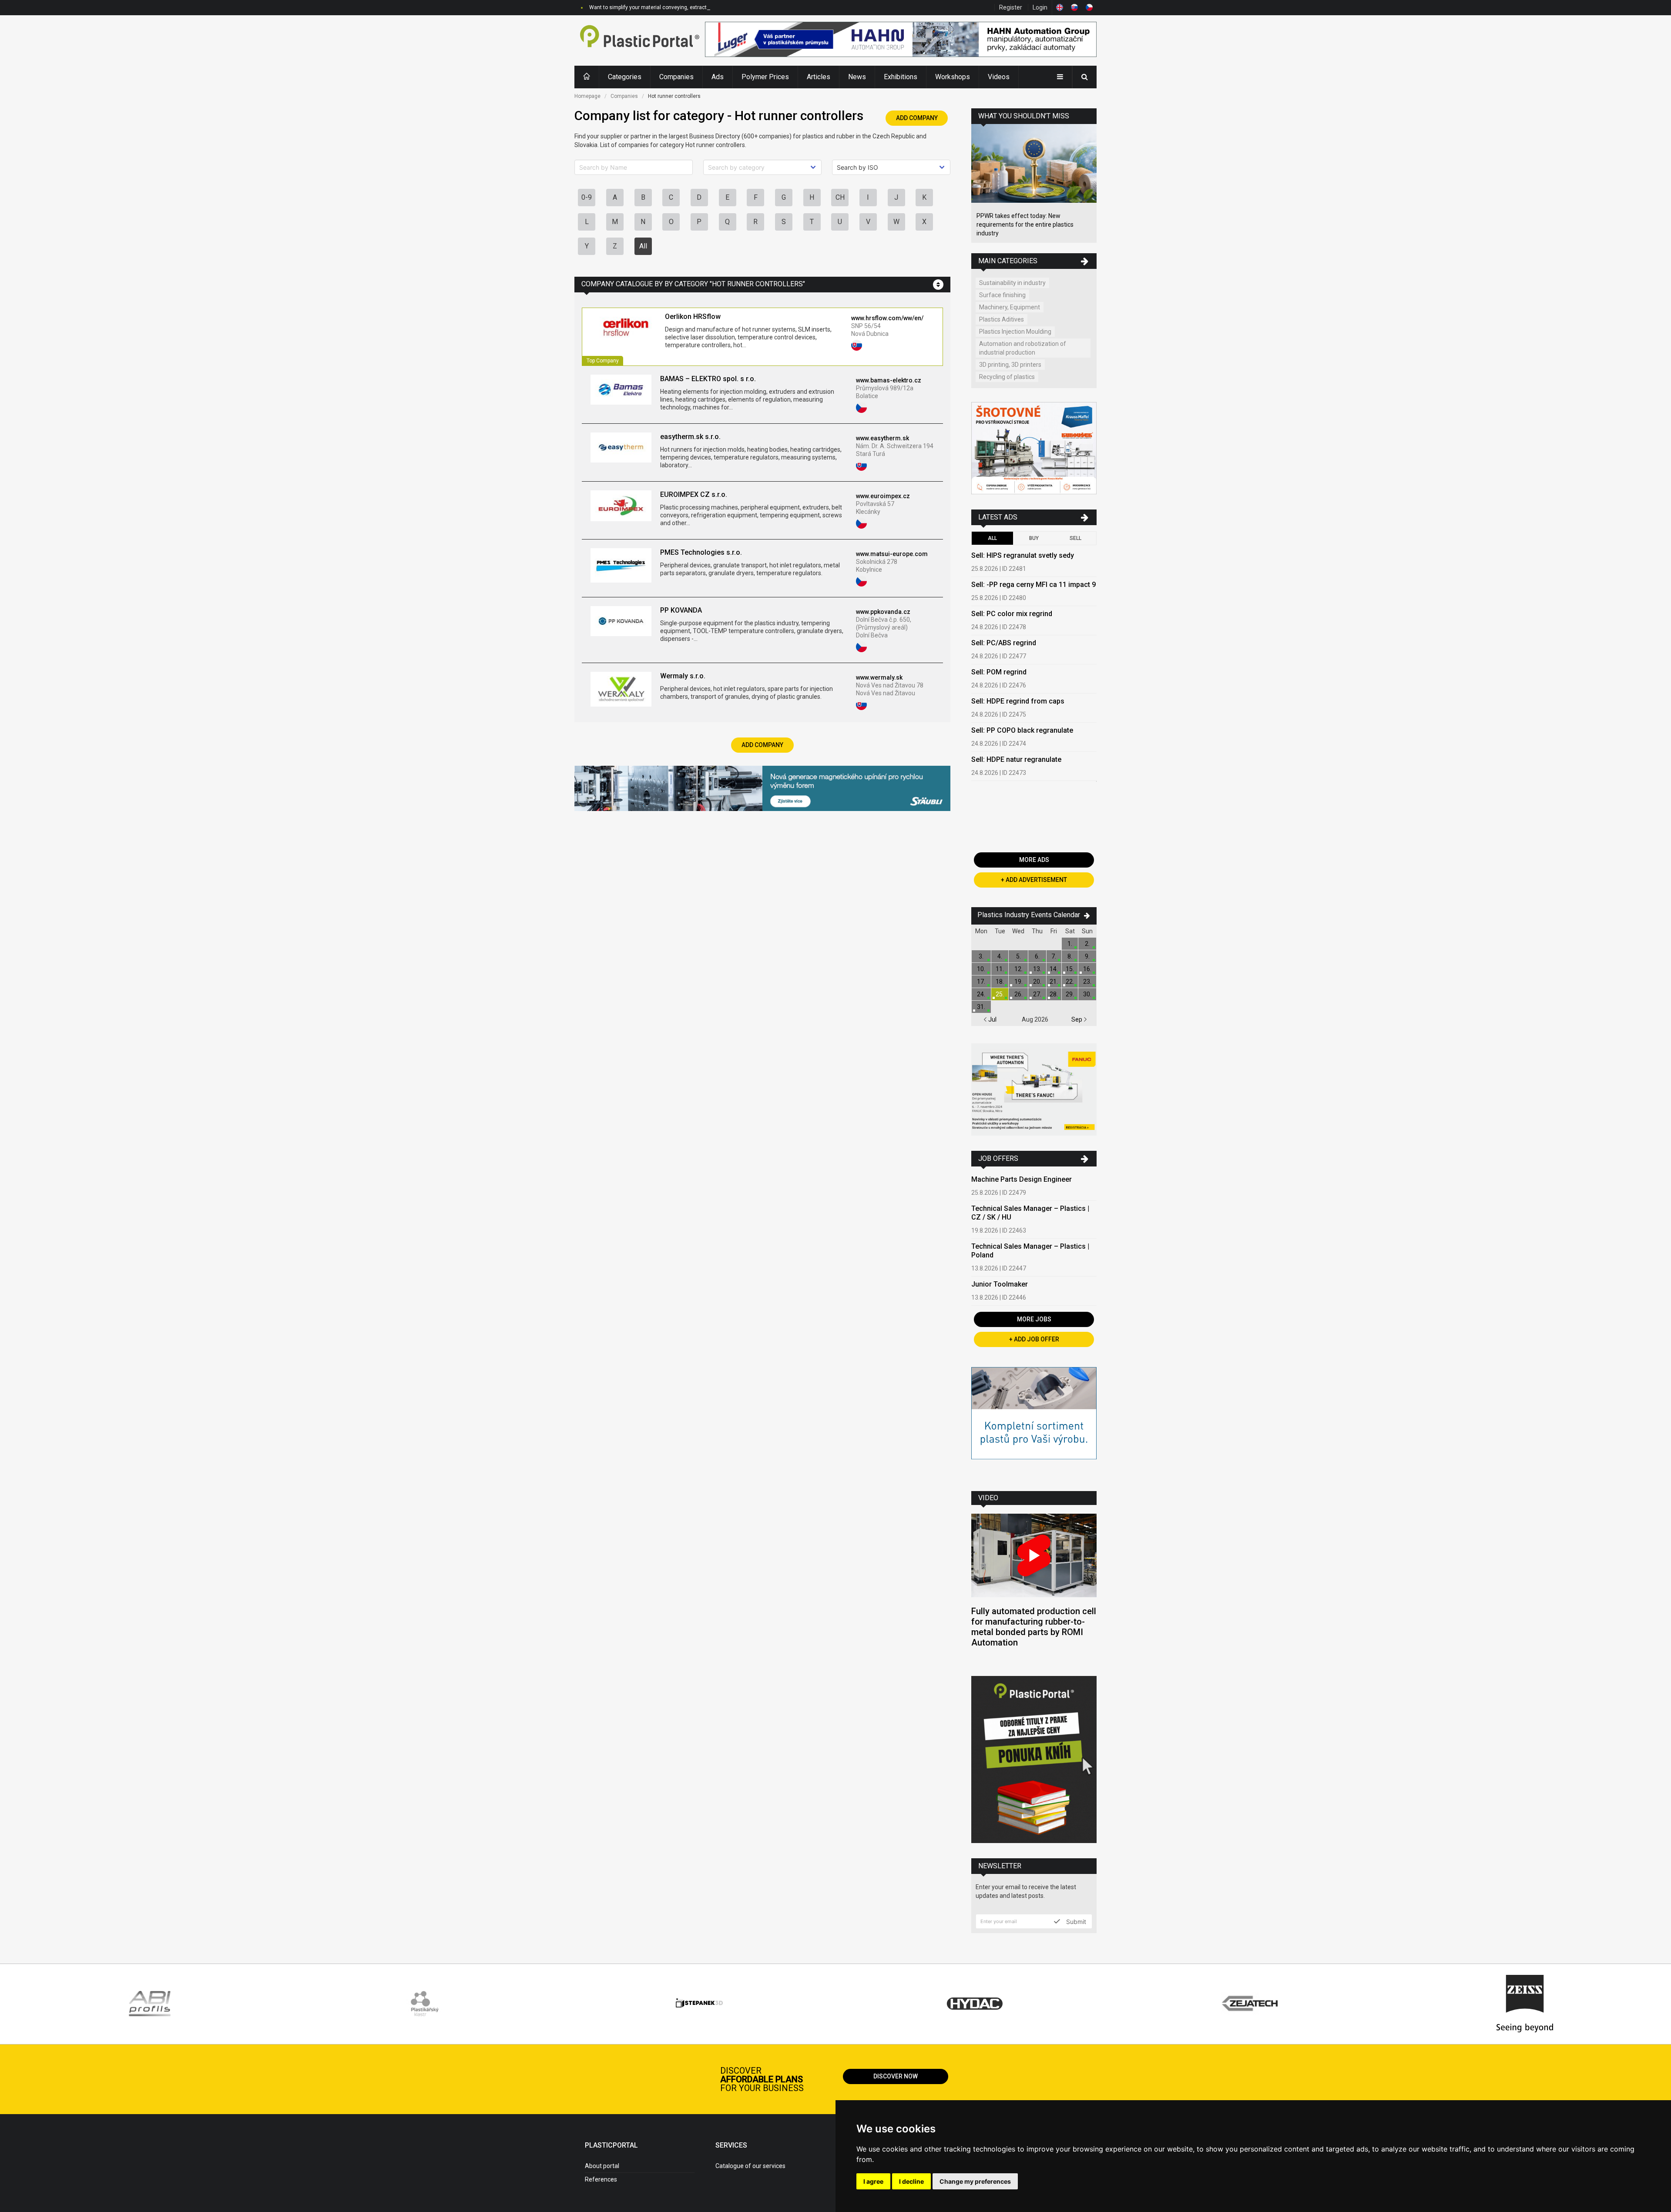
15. (1070, 969)
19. (1018, 982)
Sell (1075, 538)
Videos (999, 77)
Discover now (896, 2076)
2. (1087, 944)
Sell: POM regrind (999, 672)
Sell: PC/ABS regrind (1004, 643)
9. (1087, 956)
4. (1000, 956)
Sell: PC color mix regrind (1012, 614)
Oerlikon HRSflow (693, 317)
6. (1037, 956)
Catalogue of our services (750, 2166)
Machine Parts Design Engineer (1022, 1179)
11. (1000, 969)
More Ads (1034, 860)
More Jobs (1034, 1319)
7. (1054, 956)
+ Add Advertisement (1034, 880)
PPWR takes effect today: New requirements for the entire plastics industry (1025, 225)
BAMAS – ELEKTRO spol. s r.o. (708, 379)
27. (1037, 994)
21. (1054, 982)
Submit (1075, 1921)
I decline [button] (911, 2181)
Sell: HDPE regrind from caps (1018, 701)
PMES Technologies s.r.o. (701, 552)
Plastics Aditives (1002, 319)
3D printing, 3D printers (1010, 365)
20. (1037, 982)
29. (1070, 994)
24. (981, 994)
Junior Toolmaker (1000, 1284)
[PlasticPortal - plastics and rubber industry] (640, 40)
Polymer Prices (765, 77)
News (857, 77)
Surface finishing (1002, 295)
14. (1054, 969)
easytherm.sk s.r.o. (690, 437)
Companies (676, 77)
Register (1011, 7)
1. (1070, 944)
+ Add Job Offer (1034, 1339)
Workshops (953, 77)
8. (1070, 956)
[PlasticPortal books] (1034, 1761)
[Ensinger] (1034, 1423)
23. (1087, 982)
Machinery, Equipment (1010, 307)
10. (981, 969)
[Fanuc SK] (1034, 1091)
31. (981, 1007)
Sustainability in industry (1012, 283)
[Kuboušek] (1034, 449)
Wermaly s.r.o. (683, 676)
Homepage (587, 96)
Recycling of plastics (1007, 377)
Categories (625, 77)
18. (1000, 982)
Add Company (917, 118)
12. (1018, 969)
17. (981, 982)
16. (1087, 969)
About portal (602, 2166)
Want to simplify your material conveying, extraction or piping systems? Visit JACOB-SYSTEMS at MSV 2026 (718, 7)
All (643, 246)
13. (1037, 969)
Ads (718, 77)
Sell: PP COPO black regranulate (1022, 730)
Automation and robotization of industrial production (1023, 348)
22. (1070, 982)
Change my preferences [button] (975, 2181)
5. (1018, 956)
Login (1040, 7)
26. (1018, 994)
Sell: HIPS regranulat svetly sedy (1023, 555)
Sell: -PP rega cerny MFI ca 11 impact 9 (1033, 585)
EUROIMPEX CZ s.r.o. (694, 494)
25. (1000, 994)
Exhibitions (901, 77)
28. (1054, 994)
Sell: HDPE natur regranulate (1016, 759)
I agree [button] (873, 2181)
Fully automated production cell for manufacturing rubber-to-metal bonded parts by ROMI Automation (1034, 1627)
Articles (819, 77)
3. (981, 956)
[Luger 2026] (901, 40)
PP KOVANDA (681, 610)
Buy (1034, 538)
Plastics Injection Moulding (1015, 332)
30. (1087, 994)
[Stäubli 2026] (762, 789)
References (601, 2179)
